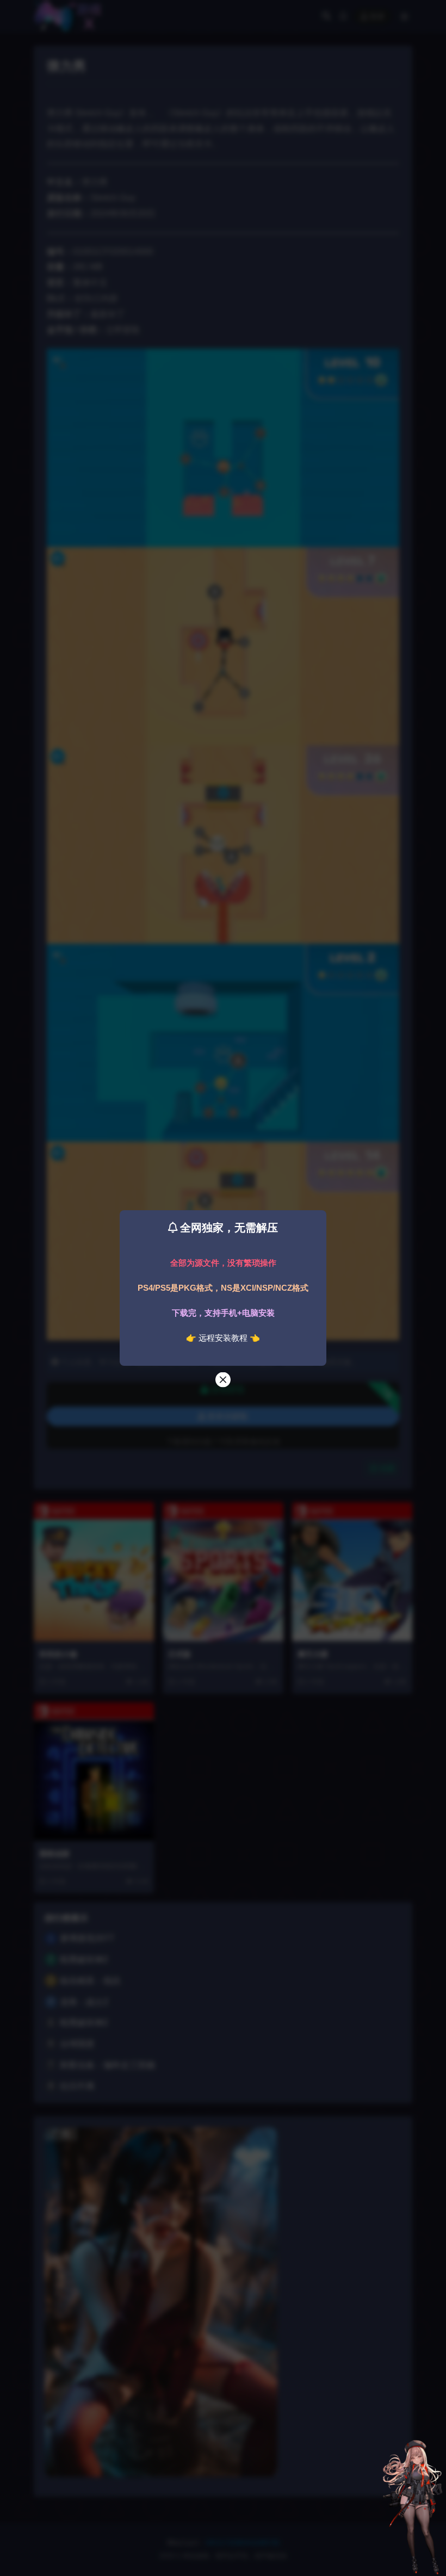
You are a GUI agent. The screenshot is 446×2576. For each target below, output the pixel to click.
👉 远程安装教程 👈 (223, 1338)
